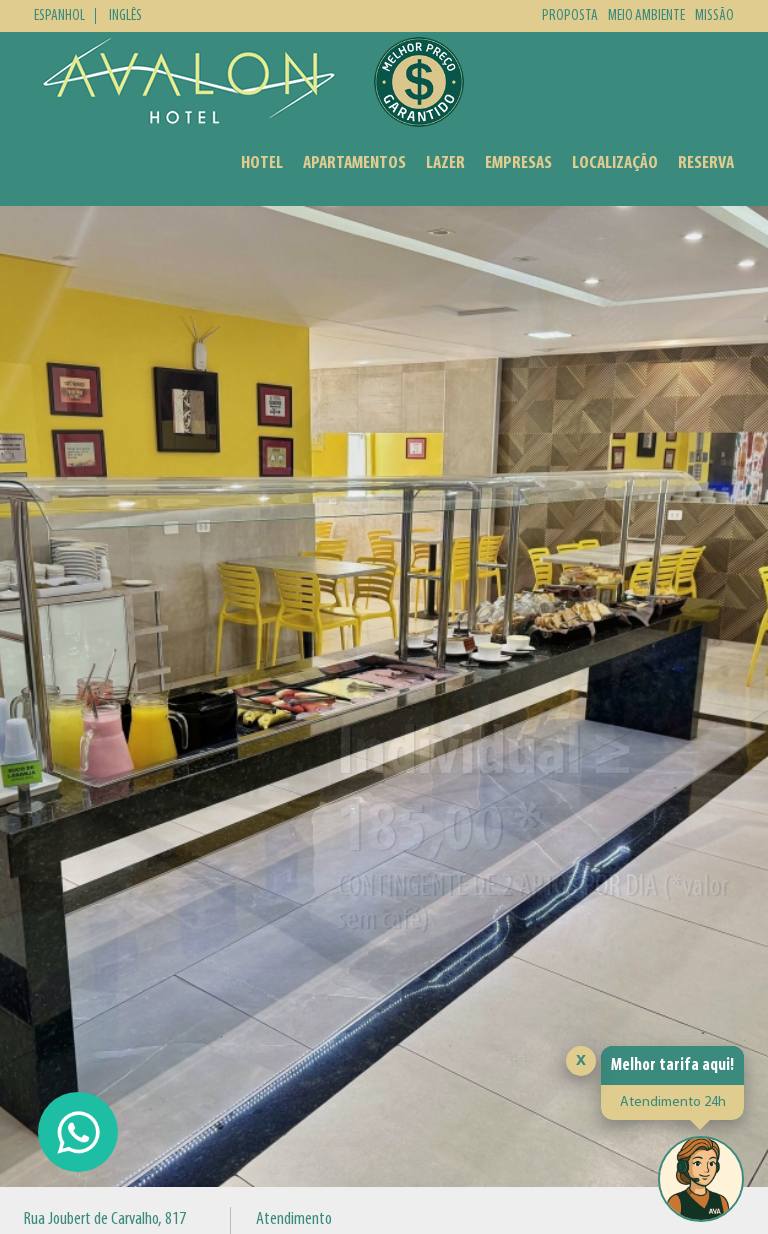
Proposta (570, 16)
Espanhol (59, 16)
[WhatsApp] (78, 1132)
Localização (615, 163)
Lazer (445, 163)
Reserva (706, 163)
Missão (714, 16)
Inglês (125, 16)
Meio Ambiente (646, 16)
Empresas (518, 163)
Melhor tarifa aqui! (672, 1065)
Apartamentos (354, 163)
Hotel (262, 163)
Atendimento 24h (673, 1102)
